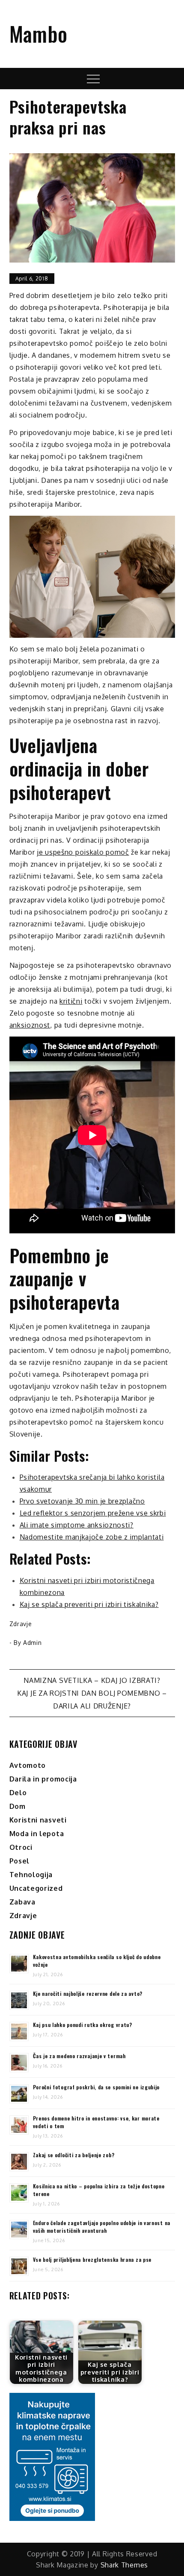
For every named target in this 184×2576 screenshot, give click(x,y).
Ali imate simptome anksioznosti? (77, 1525)
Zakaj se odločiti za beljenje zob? (74, 2155)
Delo (18, 1793)
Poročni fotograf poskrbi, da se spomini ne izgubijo (96, 2087)
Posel (20, 1861)
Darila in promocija (43, 1779)
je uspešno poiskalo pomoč (83, 852)
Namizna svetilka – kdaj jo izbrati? (92, 1680)
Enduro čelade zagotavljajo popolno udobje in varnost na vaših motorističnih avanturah (102, 2227)
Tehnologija (31, 1875)
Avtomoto (28, 1765)
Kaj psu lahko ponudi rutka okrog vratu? (83, 2025)
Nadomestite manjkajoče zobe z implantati (92, 1537)
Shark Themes (124, 2565)
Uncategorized (36, 1888)
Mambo (39, 34)
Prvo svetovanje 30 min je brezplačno (82, 1501)
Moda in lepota (37, 1834)
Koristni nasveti (38, 1820)
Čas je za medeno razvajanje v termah (79, 2056)
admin (33, 1643)
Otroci (21, 1847)
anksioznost (30, 1025)
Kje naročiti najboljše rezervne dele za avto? (88, 1993)
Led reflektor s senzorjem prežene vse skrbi (93, 1513)
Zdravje (21, 1624)
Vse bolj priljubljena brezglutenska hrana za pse (92, 2259)
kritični (71, 1001)
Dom (18, 1806)
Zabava (22, 1902)
